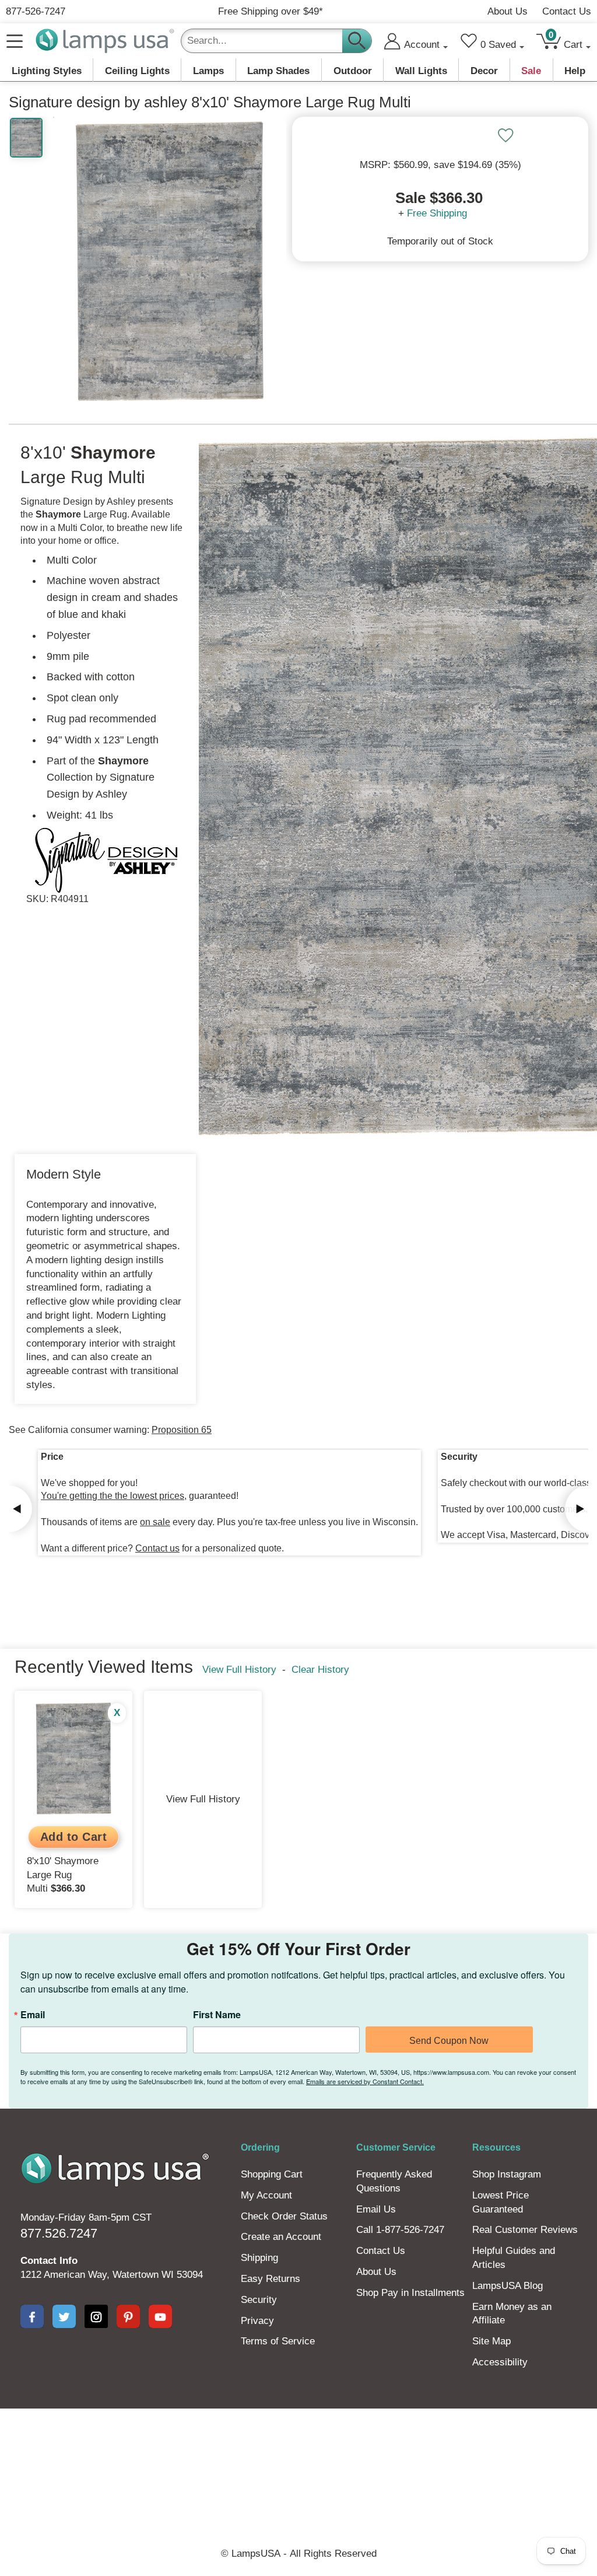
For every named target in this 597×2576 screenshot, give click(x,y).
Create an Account (281, 2237)
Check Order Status (284, 2216)
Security (259, 2300)
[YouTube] (160, 2316)
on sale (155, 1522)
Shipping (259, 2258)
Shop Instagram (507, 2174)
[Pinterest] (128, 2316)
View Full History (239, 1670)
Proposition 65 (182, 1430)
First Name (217, 2015)
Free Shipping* (271, 11)
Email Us (376, 2209)
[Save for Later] (505, 135)
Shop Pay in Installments (410, 2293)
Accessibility (500, 2362)
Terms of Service (278, 2341)
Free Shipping (437, 213)
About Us (508, 11)
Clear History (320, 1670)
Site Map (491, 2341)
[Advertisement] (298, 2448)
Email (33, 2015)
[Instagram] (96, 2316)
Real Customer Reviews (525, 2230)
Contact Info (49, 2261)
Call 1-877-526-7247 (400, 2230)
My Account (266, 2195)
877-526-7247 (36, 11)
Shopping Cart (272, 2174)
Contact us (157, 1548)
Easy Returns (271, 2279)
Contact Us (567, 11)
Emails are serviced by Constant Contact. (365, 2081)
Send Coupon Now (449, 2041)
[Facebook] (32, 2316)
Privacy (257, 2321)
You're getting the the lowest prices (113, 1496)
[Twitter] (64, 2316)
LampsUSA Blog (508, 2286)
